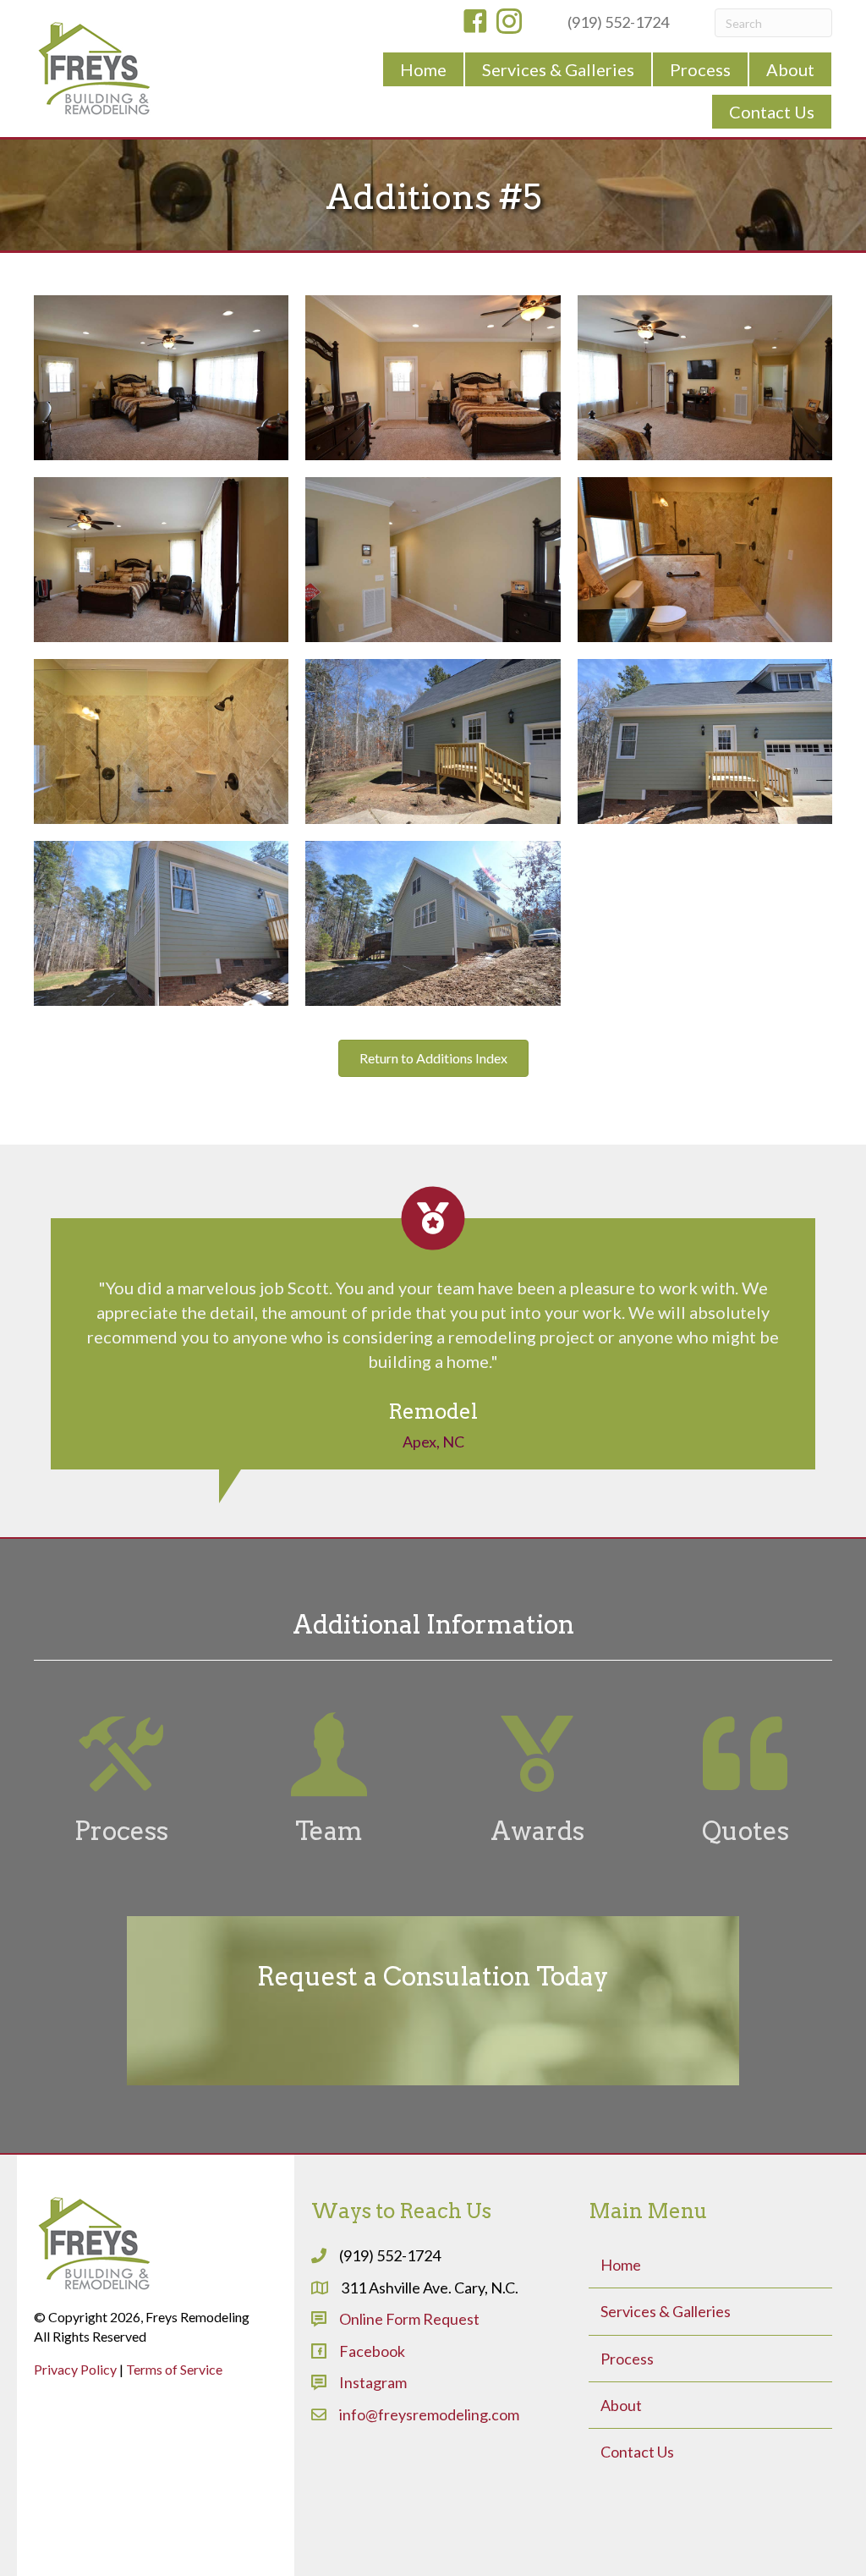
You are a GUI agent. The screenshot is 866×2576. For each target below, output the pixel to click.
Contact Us (637, 2452)
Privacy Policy (75, 2369)
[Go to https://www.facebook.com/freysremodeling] (475, 23)
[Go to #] (121, 1780)
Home (621, 2265)
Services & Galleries (666, 2311)
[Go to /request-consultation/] (433, 2001)
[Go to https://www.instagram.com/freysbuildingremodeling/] (509, 23)
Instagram (373, 2382)
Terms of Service (174, 2369)
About (621, 2405)
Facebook (372, 2351)
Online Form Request (409, 2319)
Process (627, 2359)
